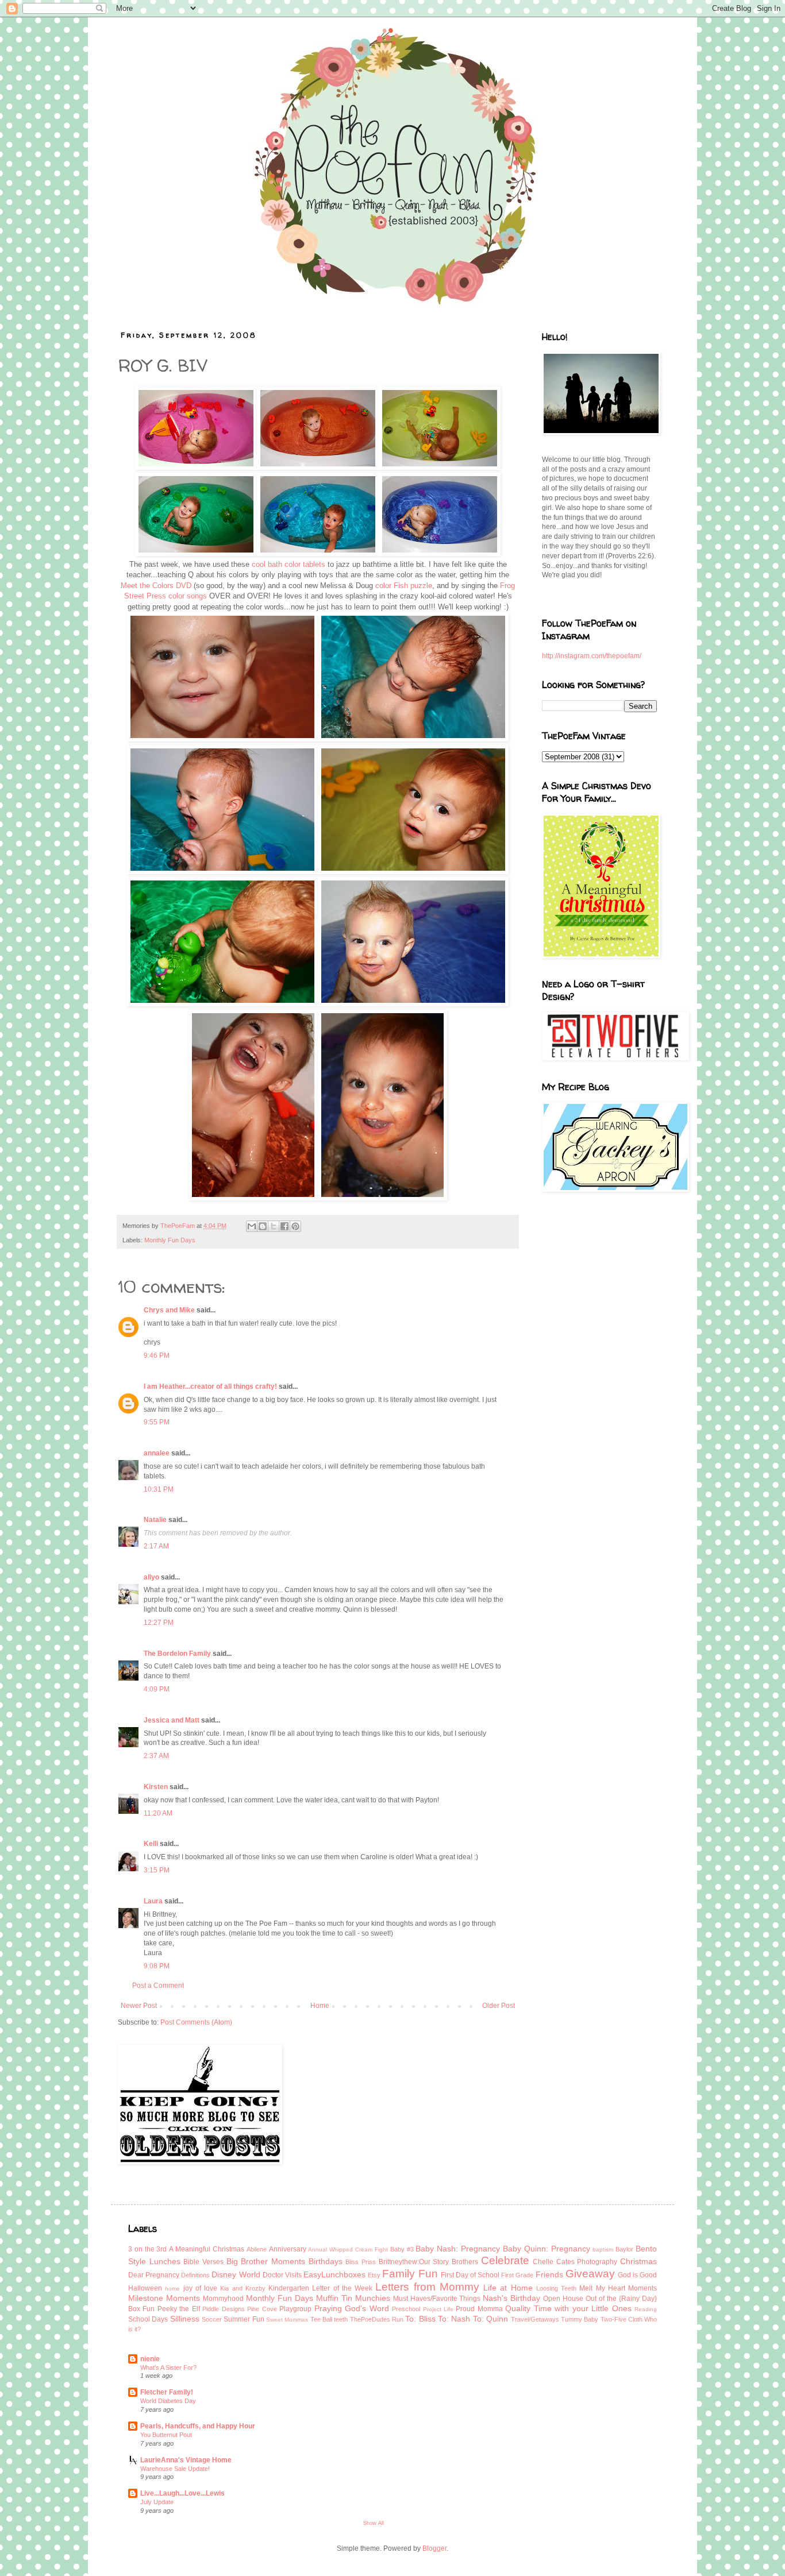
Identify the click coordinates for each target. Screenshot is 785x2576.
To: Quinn (490, 2319)
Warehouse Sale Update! (175, 2469)
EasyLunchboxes (334, 2274)
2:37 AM (156, 1756)
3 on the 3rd (147, 2249)
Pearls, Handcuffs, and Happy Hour (198, 2426)
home (172, 2289)
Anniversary (288, 2249)
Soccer (212, 2319)
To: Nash (454, 2319)
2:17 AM (156, 1546)
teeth (341, 2319)
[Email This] (252, 1226)
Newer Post (139, 2006)
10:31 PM (159, 1489)
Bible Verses (203, 2262)
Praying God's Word (352, 2308)
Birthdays (326, 2261)
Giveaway (590, 2274)
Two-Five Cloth (622, 2319)
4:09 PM (157, 1689)
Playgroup (295, 2309)
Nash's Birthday (511, 2298)
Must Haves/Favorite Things (437, 2299)
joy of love (201, 2288)
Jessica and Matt (172, 1720)
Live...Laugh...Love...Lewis (182, 2493)
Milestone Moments (164, 2298)
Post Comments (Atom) (196, 2022)
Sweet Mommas (287, 2320)
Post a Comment (158, 1986)
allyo (151, 1577)
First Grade (517, 2275)
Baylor (624, 2249)
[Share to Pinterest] (295, 1226)
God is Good (637, 2275)
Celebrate (505, 2260)
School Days (148, 2319)
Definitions (195, 2275)
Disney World (236, 2274)
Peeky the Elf (179, 2309)
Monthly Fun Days (170, 1240)
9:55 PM (157, 1422)
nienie (150, 2359)
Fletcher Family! (167, 2392)
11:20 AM (158, 1813)
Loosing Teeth (556, 2288)
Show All (374, 2523)
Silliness (185, 2319)
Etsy (374, 2275)
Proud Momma (479, 2309)
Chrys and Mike (169, 1310)
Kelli (151, 1844)
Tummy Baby (580, 2319)
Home (320, 2006)
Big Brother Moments (266, 2261)
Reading (646, 2309)
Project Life (438, 2309)
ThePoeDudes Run (377, 2319)
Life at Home (508, 2288)
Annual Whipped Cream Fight (348, 2249)
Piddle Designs (223, 2309)
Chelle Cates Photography (575, 2262)
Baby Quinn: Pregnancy (547, 2249)
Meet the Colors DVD (157, 586)
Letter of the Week (342, 2288)
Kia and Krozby (243, 2288)
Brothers (465, 2262)
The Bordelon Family (177, 1654)
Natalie (155, 1520)
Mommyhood (223, 2299)
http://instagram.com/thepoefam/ (592, 656)
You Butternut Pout (166, 2435)
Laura (153, 1901)
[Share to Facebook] (284, 1226)
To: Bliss (420, 2319)
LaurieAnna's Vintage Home (186, 2460)
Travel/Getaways (535, 2319)
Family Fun (410, 2274)
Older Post (499, 2006)
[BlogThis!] (263, 1226)
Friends (549, 2274)
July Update (157, 2502)
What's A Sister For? (168, 2368)
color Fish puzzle (404, 586)
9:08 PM (157, 1966)
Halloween (145, 2288)
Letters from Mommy (427, 2287)
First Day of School (470, 2275)
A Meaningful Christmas (207, 2249)
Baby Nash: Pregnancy (458, 2249)
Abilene (257, 2249)
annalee (157, 1453)
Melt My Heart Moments (618, 2288)
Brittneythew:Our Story (414, 2262)
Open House (563, 2299)
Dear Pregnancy (154, 2275)
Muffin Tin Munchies (353, 2298)
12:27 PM (159, 1623)
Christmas (638, 2261)
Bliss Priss (361, 2262)
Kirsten (156, 1787)
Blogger (434, 2548)
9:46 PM (157, 1355)
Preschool (406, 2309)
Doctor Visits (282, 2275)
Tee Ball (321, 2319)
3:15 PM (157, 1870)
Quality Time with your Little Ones (568, 2308)
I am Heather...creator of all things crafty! (210, 1387)
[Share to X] (274, 1226)
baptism (603, 2249)
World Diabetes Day (168, 2401)
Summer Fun (244, 2319)
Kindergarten (289, 2288)
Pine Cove (262, 2309)
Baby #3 (402, 2249)
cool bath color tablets (288, 564)
